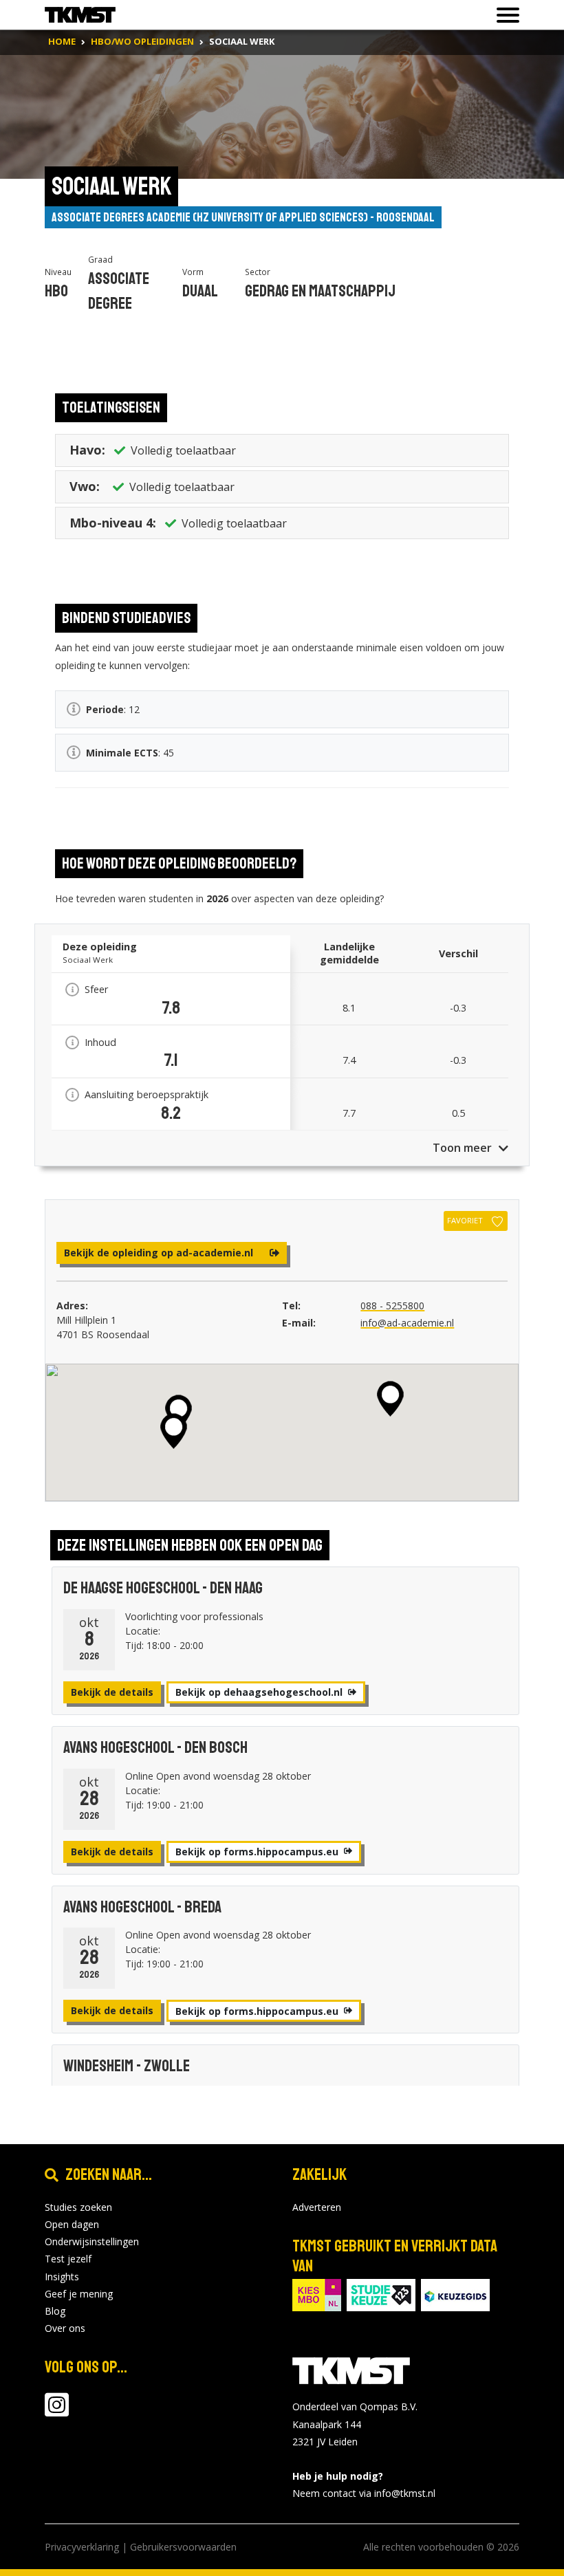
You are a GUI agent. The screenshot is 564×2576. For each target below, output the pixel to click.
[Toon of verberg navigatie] (504, 15)
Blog (55, 2311)
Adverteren (317, 2207)
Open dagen (72, 2224)
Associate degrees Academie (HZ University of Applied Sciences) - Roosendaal (243, 217)
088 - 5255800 (392, 1306)
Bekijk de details (112, 1692)
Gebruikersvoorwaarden (183, 2547)
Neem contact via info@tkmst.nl (364, 2493)
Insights (62, 2277)
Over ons (65, 2328)
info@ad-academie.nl (407, 1323)
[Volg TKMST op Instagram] (57, 2411)
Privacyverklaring (82, 2547)
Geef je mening (79, 2294)
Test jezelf (68, 2259)
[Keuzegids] (455, 2294)
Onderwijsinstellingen (92, 2241)
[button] (174, 1431)
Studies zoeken (78, 2207)
